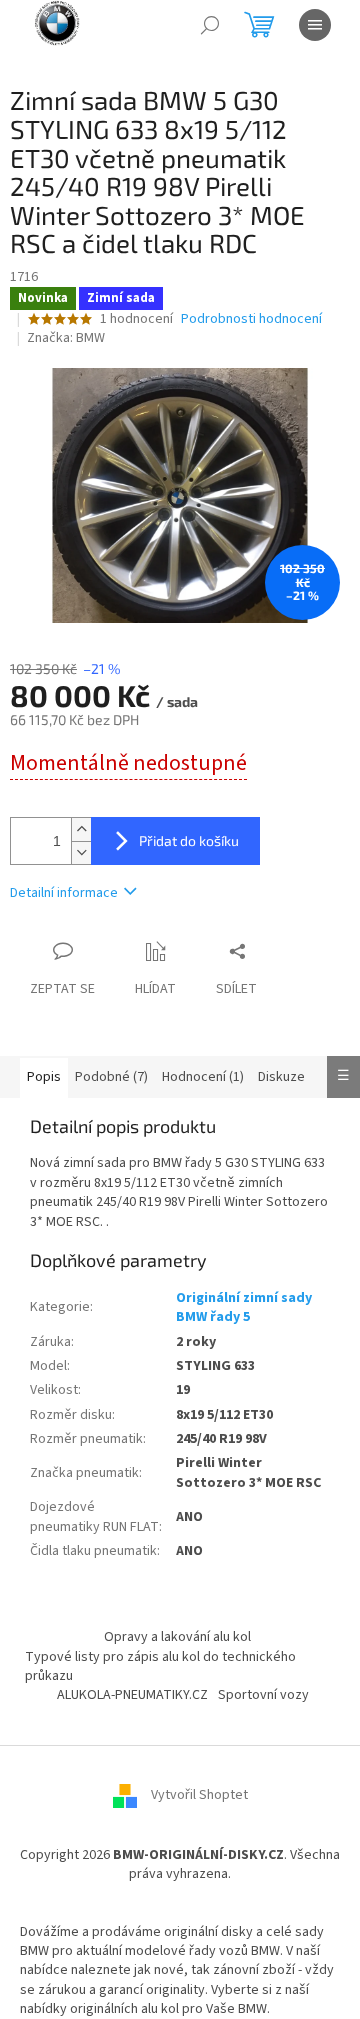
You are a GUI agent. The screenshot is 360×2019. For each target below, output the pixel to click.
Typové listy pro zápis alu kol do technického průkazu (160, 1666)
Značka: (66, 338)
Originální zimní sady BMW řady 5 (244, 1307)
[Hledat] (210, 25)
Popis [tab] (44, 1077)
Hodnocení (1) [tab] (203, 1077)
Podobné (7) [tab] (111, 1077)
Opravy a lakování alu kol (177, 1637)
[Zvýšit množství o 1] (81, 829)
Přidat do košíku (189, 840)
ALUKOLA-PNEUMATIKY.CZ (132, 1695)
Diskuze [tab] (281, 1077)
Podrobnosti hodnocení (251, 319)
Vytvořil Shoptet (199, 1795)
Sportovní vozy (263, 1695)
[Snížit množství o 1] (81, 852)
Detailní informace (64, 893)
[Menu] (315, 25)
